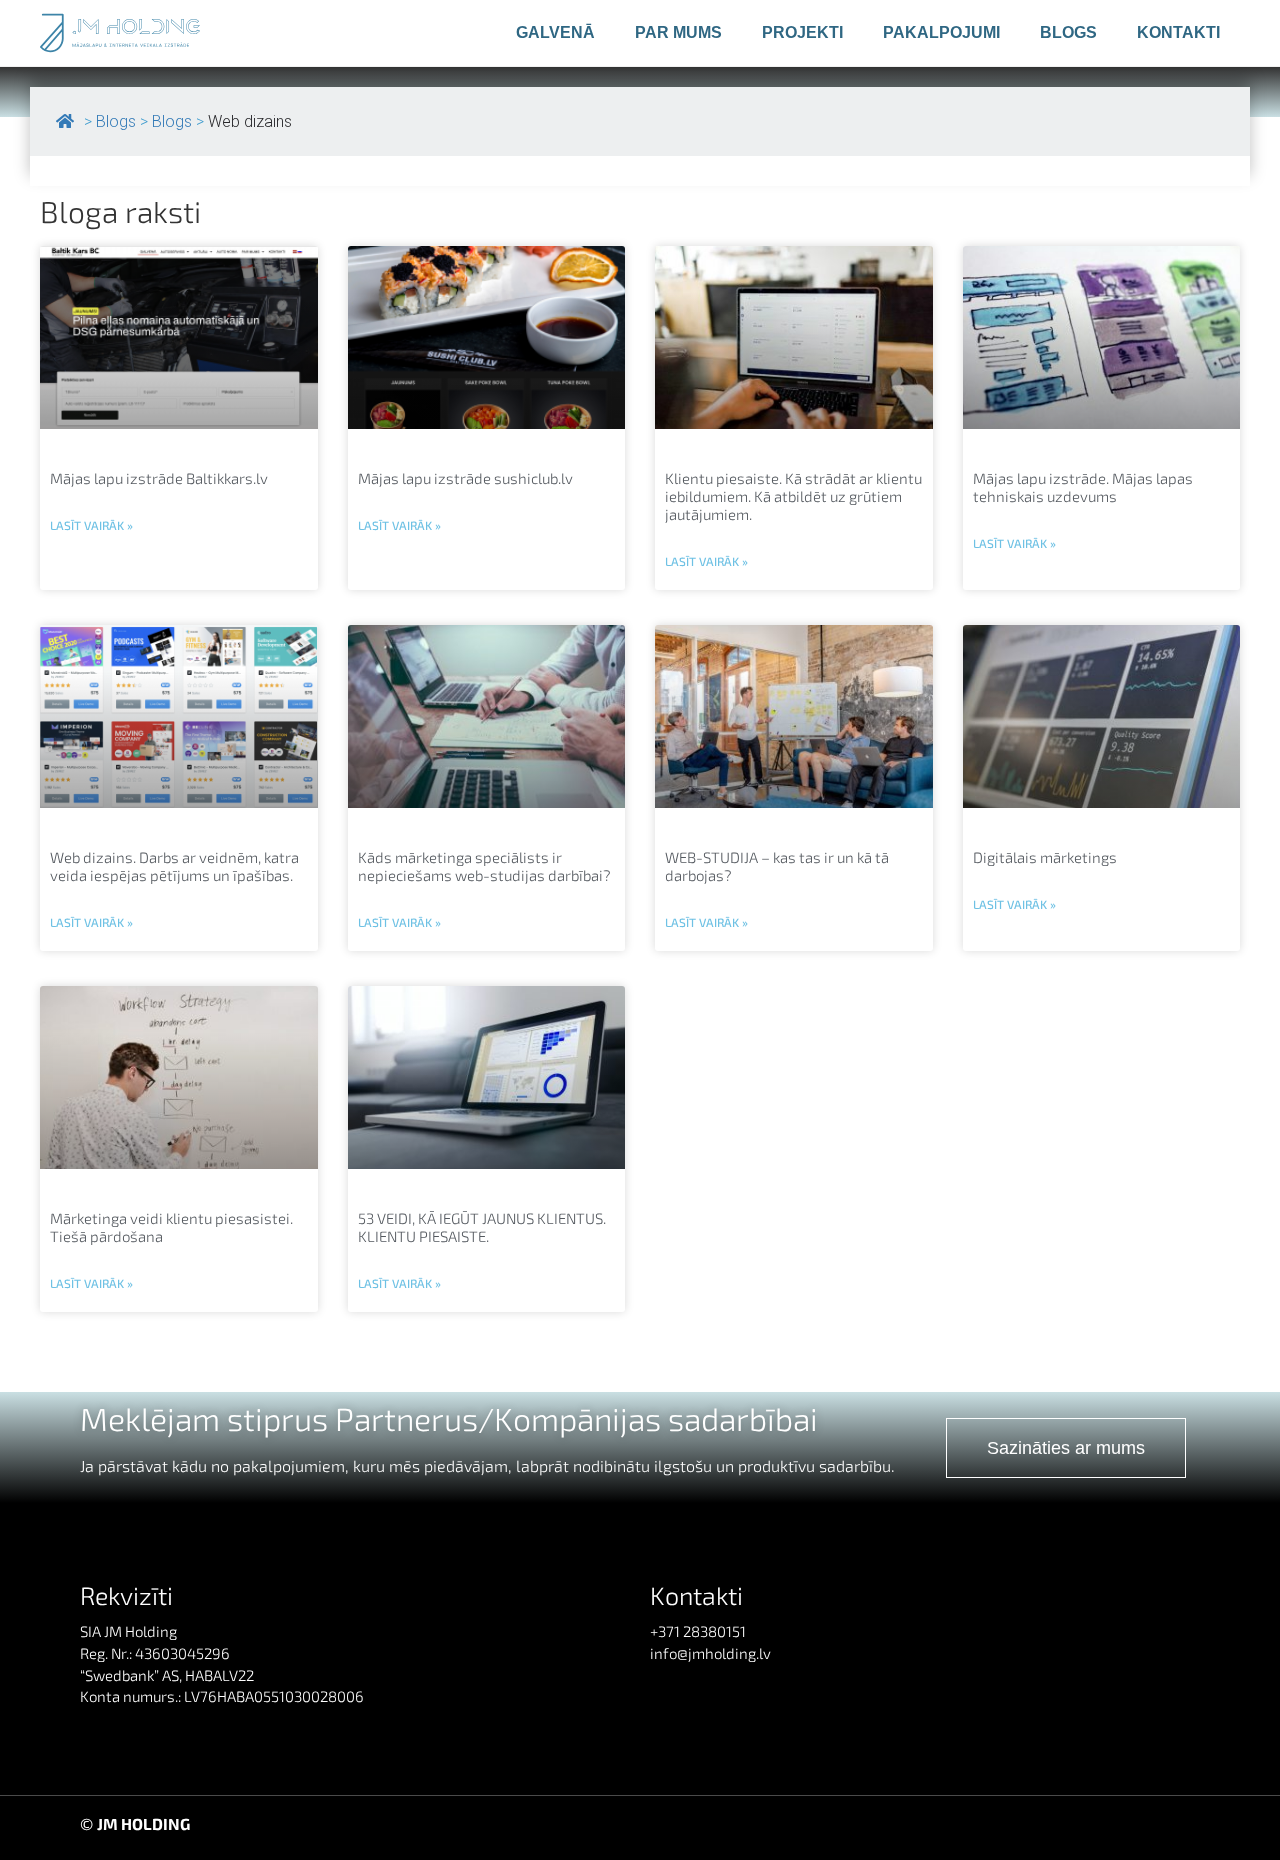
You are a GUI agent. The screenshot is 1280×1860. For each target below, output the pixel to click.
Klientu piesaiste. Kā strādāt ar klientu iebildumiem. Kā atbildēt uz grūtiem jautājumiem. (793, 496)
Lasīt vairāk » (91, 525)
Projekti (802, 32)
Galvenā (555, 32)
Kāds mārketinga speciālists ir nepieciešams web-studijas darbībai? (484, 866)
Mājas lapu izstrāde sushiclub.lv (465, 478)
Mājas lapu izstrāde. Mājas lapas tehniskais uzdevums (1083, 487)
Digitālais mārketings (1045, 857)
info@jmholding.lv (710, 1653)
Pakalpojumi (941, 32)
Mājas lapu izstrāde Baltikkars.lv (159, 478)
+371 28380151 (698, 1631)
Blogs (1068, 32)
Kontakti (1178, 32)
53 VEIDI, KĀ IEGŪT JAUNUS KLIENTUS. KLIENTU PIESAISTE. (482, 1227)
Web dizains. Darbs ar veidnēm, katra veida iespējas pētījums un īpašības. (174, 866)
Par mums (678, 32)
